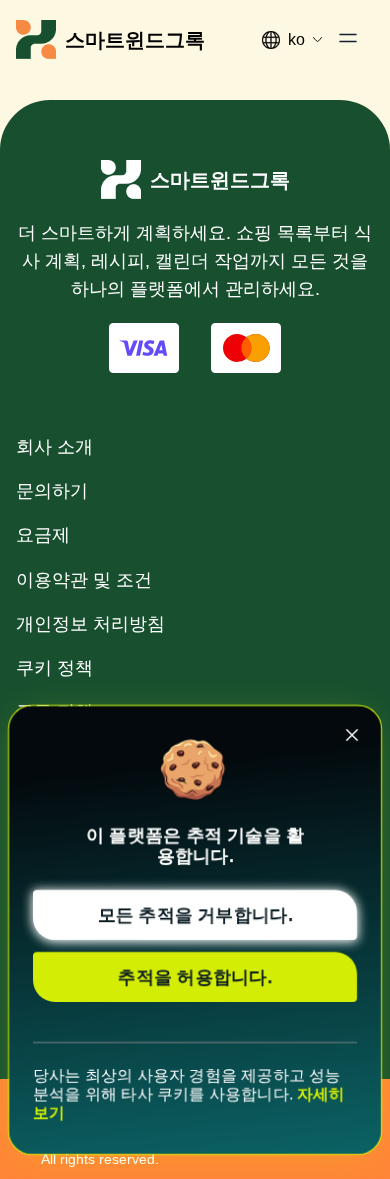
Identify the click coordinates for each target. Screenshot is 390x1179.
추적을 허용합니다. (195, 977)
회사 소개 (54, 447)
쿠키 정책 (54, 668)
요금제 (43, 535)
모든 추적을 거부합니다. (195, 915)
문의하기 (52, 491)
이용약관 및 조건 (84, 580)
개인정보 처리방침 (90, 624)
